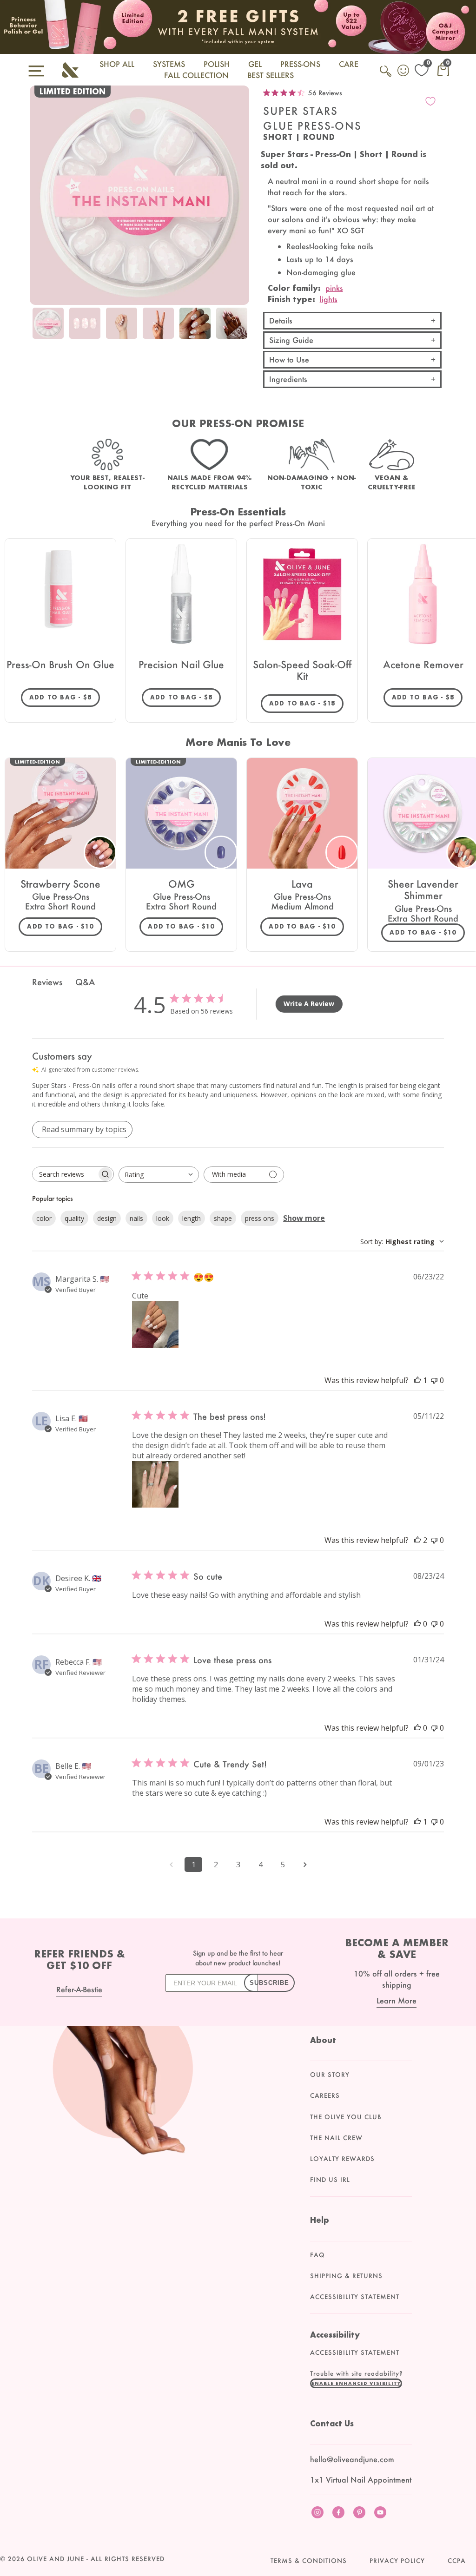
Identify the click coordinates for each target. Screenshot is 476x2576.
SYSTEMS (169, 64)
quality (74, 1218)
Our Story (330, 2075)
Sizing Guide (291, 340)
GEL (255, 64)
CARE (349, 64)
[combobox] (159, 1175)
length (192, 1218)
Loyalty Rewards (342, 2159)
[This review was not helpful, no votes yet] (434, 1380)
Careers (325, 2095)
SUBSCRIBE (269, 1983)
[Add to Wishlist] (430, 101)
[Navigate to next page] (305, 1864)
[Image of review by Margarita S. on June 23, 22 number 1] (155, 1324)
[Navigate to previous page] (171, 1864)
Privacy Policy (397, 2561)
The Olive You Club (346, 2117)
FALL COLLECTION (196, 75)
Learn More (397, 2000)
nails (136, 1218)
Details (281, 320)
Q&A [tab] (85, 982)
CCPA (457, 2561)
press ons (260, 1218)
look (163, 1218)
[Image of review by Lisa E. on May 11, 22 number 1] (155, 1484)
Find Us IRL (330, 2180)
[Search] (386, 76)
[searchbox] (65, 1174)
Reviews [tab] (47, 982)
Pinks (334, 288)
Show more (304, 1218)
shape (223, 1218)
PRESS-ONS (300, 64)
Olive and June (56, 2559)
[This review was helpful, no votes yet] (417, 1624)
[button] (356, 2383)
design (107, 1218)
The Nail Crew (336, 2138)
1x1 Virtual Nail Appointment (361, 2480)
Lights (329, 299)
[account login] (404, 72)
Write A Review (309, 1004)
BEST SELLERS (271, 75)
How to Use (289, 359)
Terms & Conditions (309, 2561)
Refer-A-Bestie (79, 1989)
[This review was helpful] (417, 1540)
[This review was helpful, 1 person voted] (417, 1380)
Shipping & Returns (346, 2276)
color (44, 1218)
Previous (39, 330)
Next (240, 330)
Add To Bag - (65, 697)
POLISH (217, 64)
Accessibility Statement (355, 2297)
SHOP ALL (117, 64)
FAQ (317, 2255)
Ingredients (288, 379)
